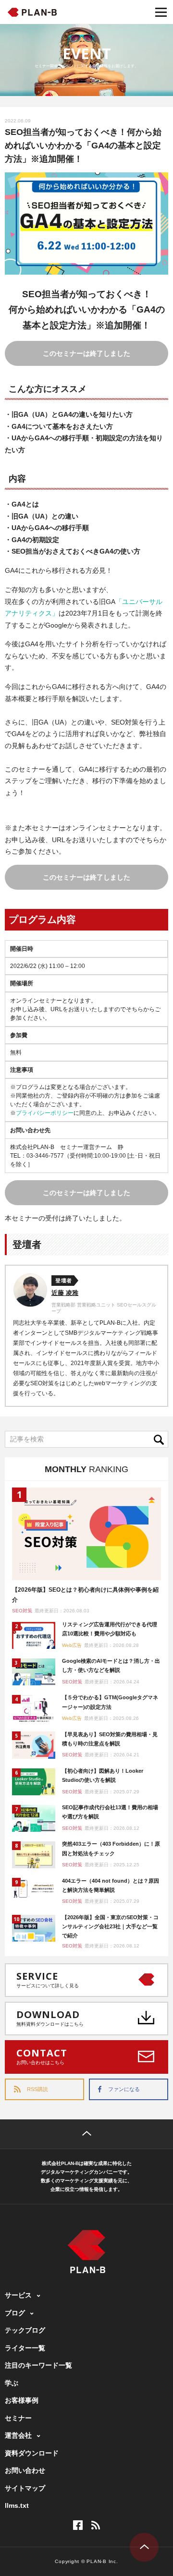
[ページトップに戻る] (86, 2134)
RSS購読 (37, 2089)
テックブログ (25, 2330)
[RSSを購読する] (96, 2525)
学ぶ (12, 2383)
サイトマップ (25, 2488)
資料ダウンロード (32, 2453)
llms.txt (17, 2505)
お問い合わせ (25, 2470)
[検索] (161, 1439)
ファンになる (124, 2089)
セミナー (18, 2418)
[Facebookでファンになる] (78, 2525)
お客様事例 (22, 2400)
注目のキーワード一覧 (38, 2365)
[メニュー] (161, 12)
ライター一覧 (25, 2348)
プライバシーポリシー (45, 1113)
